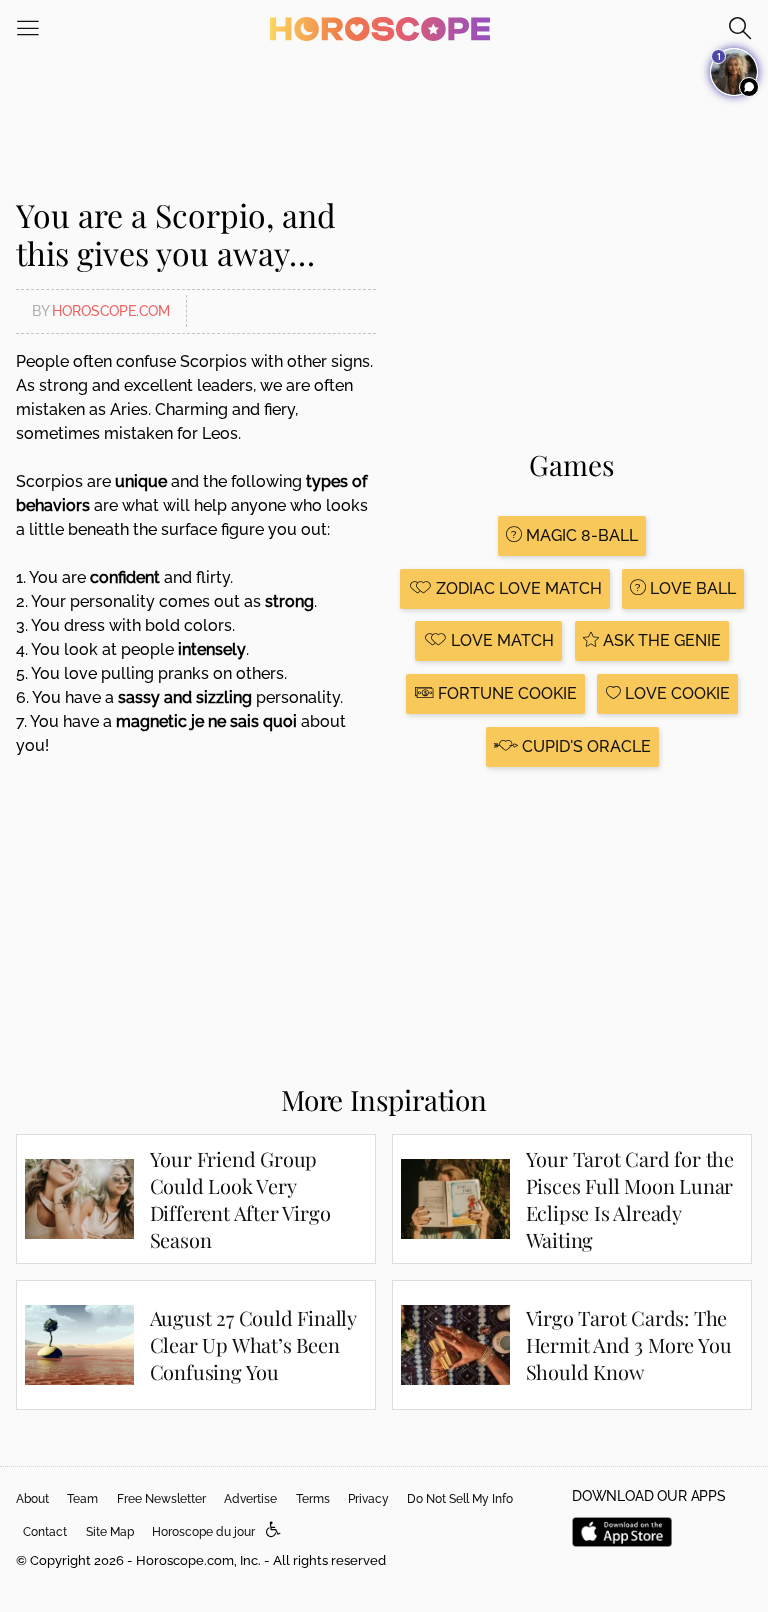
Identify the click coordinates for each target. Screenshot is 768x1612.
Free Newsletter (161, 1499)
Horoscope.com (111, 311)
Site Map (110, 1532)
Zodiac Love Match (517, 588)
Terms (313, 1499)
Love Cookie (675, 693)
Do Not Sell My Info (460, 1499)
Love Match (500, 640)
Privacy (368, 1499)
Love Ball (691, 588)
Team (82, 1499)
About (32, 1499)
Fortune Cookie (505, 693)
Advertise (250, 1499)
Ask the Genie (660, 640)
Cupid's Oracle (584, 746)
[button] (273, 1530)
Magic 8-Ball (580, 535)
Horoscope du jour (203, 1532)
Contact (45, 1532)
